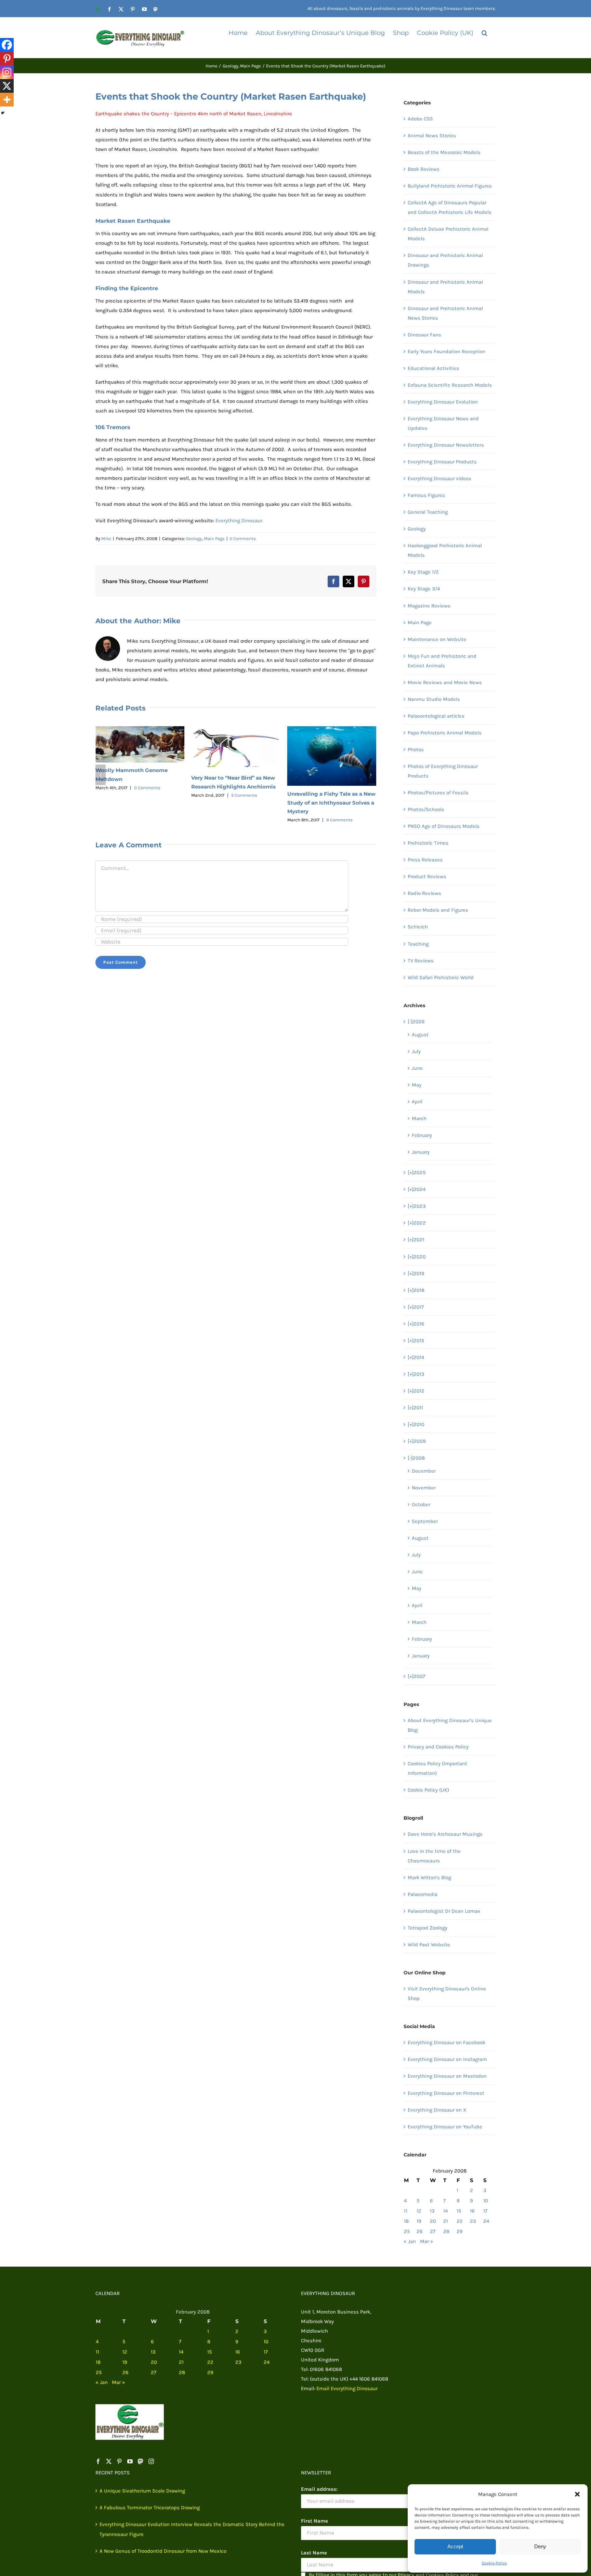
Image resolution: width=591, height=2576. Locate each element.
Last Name (314, 2553)
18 (406, 2221)
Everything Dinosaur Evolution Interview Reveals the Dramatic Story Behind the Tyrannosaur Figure (192, 2529)
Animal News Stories (432, 136)
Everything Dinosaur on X (437, 2110)
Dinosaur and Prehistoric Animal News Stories (445, 313)
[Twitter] (109, 2461)
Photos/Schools (426, 809)
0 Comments (243, 539)
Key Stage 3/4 (424, 589)
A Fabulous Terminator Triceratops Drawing (150, 2508)
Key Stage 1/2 (423, 572)
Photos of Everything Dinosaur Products (443, 771)
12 (419, 2211)
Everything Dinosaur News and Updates (443, 423)
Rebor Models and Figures (438, 910)
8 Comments (243, 820)
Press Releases (425, 860)
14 (445, 2211)
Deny (540, 2546)
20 (433, 2221)
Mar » (427, 2241)
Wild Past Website (429, 1945)
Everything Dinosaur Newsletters (446, 445)
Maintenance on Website (437, 639)
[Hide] (3, 113)
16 (472, 2211)
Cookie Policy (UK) (428, 1790)
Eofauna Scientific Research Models (450, 385)
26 (420, 2231)
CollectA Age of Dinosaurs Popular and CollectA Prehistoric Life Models (450, 207)
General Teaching (428, 512)
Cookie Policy (494, 2563)
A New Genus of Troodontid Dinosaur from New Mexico (163, 2551)
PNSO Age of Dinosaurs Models (444, 826)
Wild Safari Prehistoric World (441, 977)
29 (460, 2231)
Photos (416, 749)
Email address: (319, 2489)
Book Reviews (424, 169)
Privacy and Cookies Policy (438, 1747)
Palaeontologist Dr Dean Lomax (444, 1911)
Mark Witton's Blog (429, 1877)
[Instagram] (7, 72)
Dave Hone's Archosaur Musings (445, 1834)
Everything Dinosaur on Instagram (447, 2059)
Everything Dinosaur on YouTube (445, 2127)
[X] (7, 86)
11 (406, 2211)
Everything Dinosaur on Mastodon (447, 2076)
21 (446, 2221)
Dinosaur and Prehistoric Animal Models (445, 287)
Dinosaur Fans (424, 335)
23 (473, 2221)
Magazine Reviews (429, 606)
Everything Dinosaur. (239, 521)
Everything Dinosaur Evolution (443, 402)
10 (486, 2201)
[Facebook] (7, 45)
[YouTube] (130, 2461)
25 (407, 2231)
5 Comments (148, 795)
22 (460, 2221)
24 (486, 2221)
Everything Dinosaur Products (442, 462)
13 (432, 2211)
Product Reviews (427, 876)
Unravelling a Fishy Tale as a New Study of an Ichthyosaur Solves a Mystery (235, 803)
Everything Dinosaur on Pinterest (446, 2093)
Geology (194, 539)
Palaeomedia (423, 1894)
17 (485, 2211)
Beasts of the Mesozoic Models (444, 152)
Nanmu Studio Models (434, 699)
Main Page (214, 539)
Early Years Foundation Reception (446, 351)
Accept (455, 2546)
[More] (7, 100)
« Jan (410, 2241)
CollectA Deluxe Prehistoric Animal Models (448, 234)
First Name (314, 2521)
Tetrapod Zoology (428, 1928)
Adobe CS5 (420, 119)
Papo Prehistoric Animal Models (445, 733)
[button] (577, 2494)
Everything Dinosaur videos (439, 478)
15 (459, 2211)
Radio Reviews (424, 893)
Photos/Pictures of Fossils (438, 793)
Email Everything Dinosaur (347, 2388)
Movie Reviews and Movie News (445, 682)
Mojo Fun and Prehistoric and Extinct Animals (442, 661)
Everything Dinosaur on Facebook (446, 2042)
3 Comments (339, 785)
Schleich (418, 927)
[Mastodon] (141, 2461)
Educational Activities (433, 368)
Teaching (418, 944)
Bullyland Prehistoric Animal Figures (450, 186)
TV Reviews (421, 961)
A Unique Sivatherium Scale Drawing (142, 2491)
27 (433, 2231)
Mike (106, 539)
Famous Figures (426, 495)
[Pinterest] (7, 59)
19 (419, 2221)
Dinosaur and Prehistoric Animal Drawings (445, 260)
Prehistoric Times (428, 843)
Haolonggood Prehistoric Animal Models (445, 550)
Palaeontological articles (436, 716)
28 (446, 2231)
